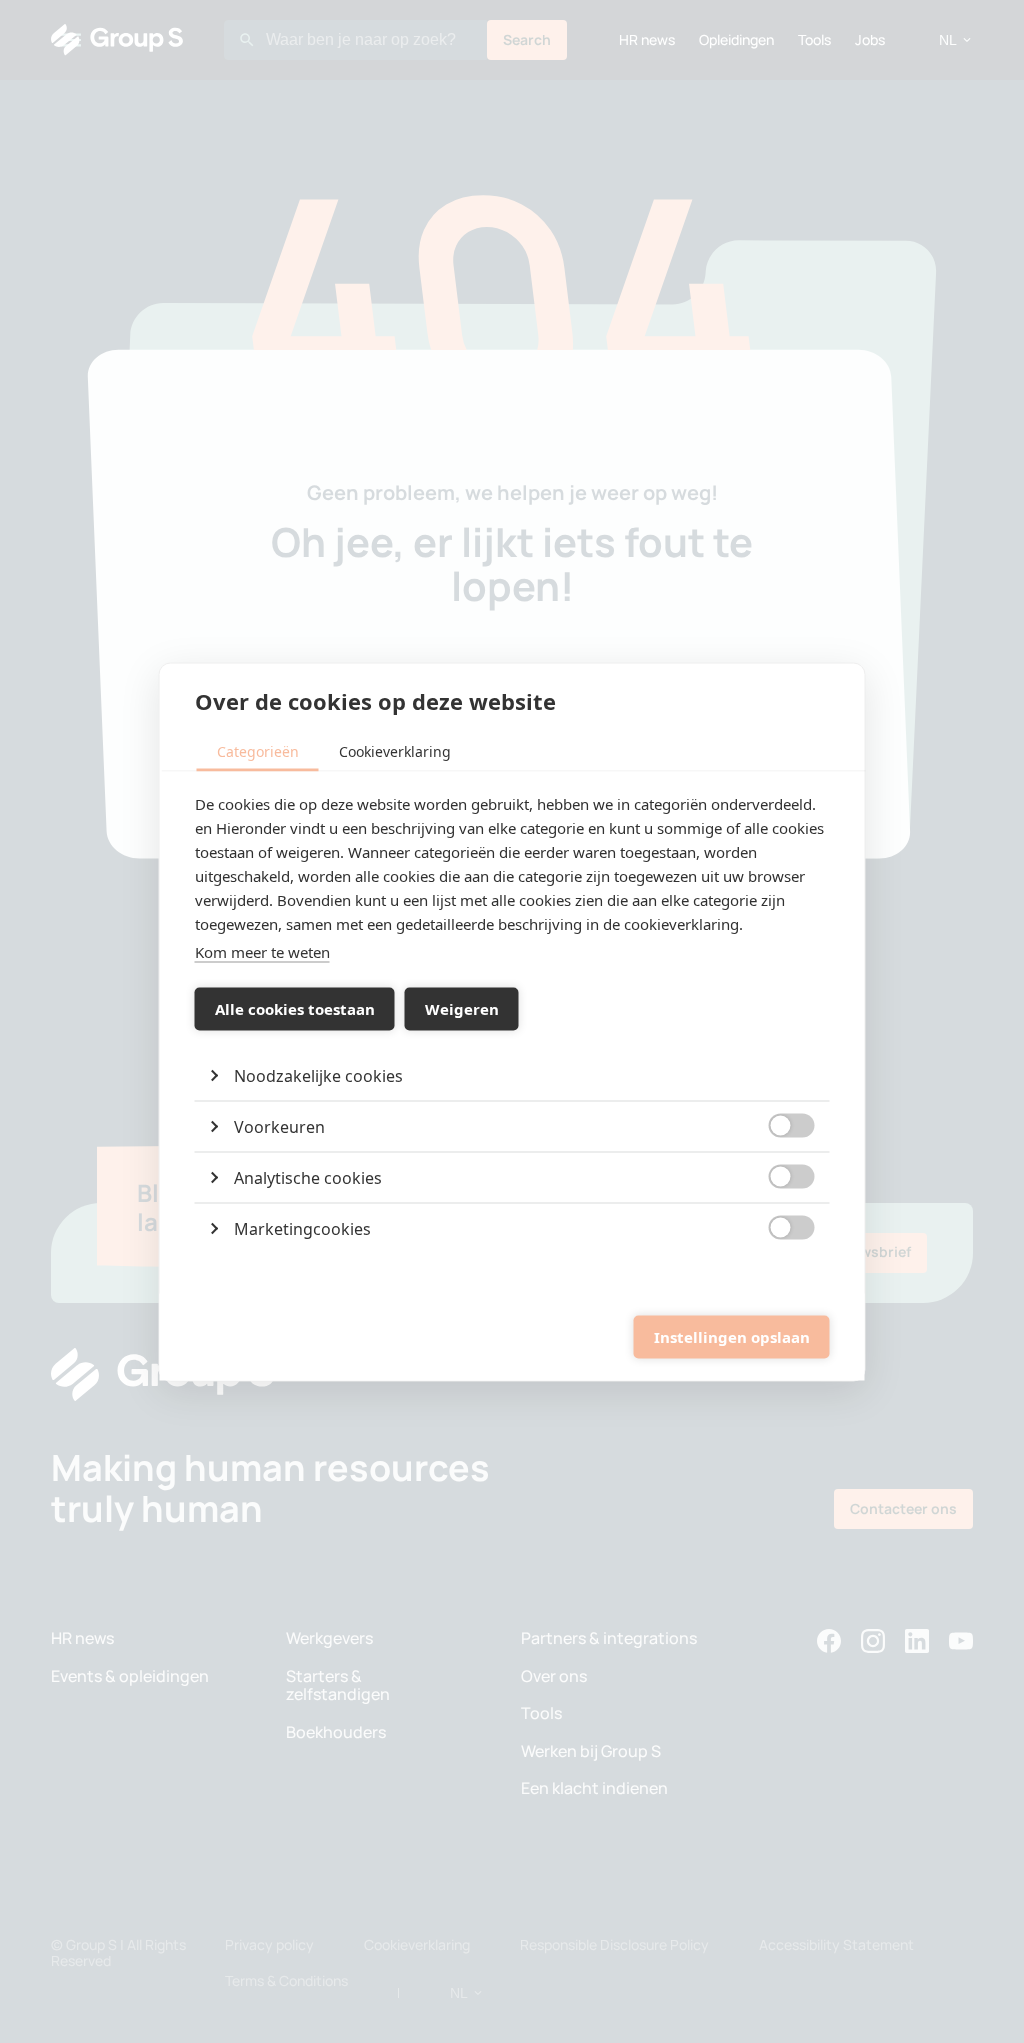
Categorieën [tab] (258, 750)
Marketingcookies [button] (302, 1228)
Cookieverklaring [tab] (395, 750)
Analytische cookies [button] (308, 1177)
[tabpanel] (512, 1022)
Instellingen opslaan (732, 1337)
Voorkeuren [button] (279, 1126)
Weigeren (462, 1009)
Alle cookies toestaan (295, 1009)
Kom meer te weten (262, 951)
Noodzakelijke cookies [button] (318, 1075)
